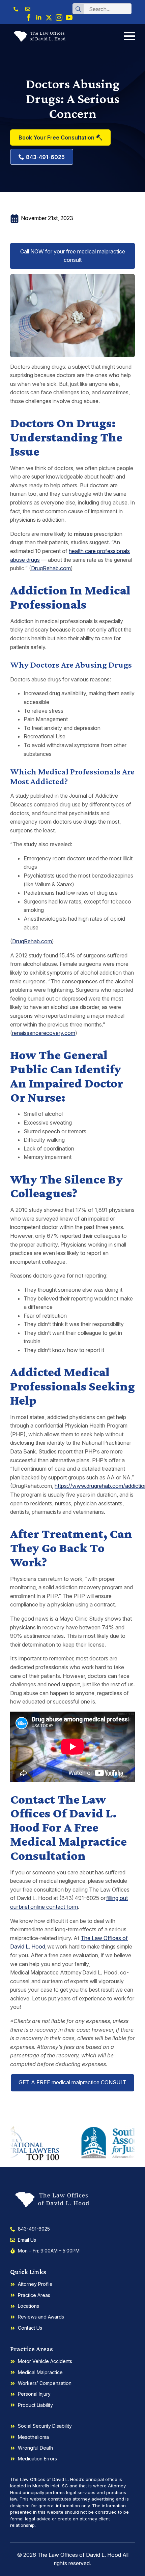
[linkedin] (39, 18)
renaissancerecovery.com (44, 1033)
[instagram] (59, 18)
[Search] (78, 9)
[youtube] (69, 18)
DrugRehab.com (51, 568)
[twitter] (49, 18)
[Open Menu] (129, 36)
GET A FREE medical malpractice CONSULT (72, 2082)
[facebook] (29, 18)
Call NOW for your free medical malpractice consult (73, 256)
